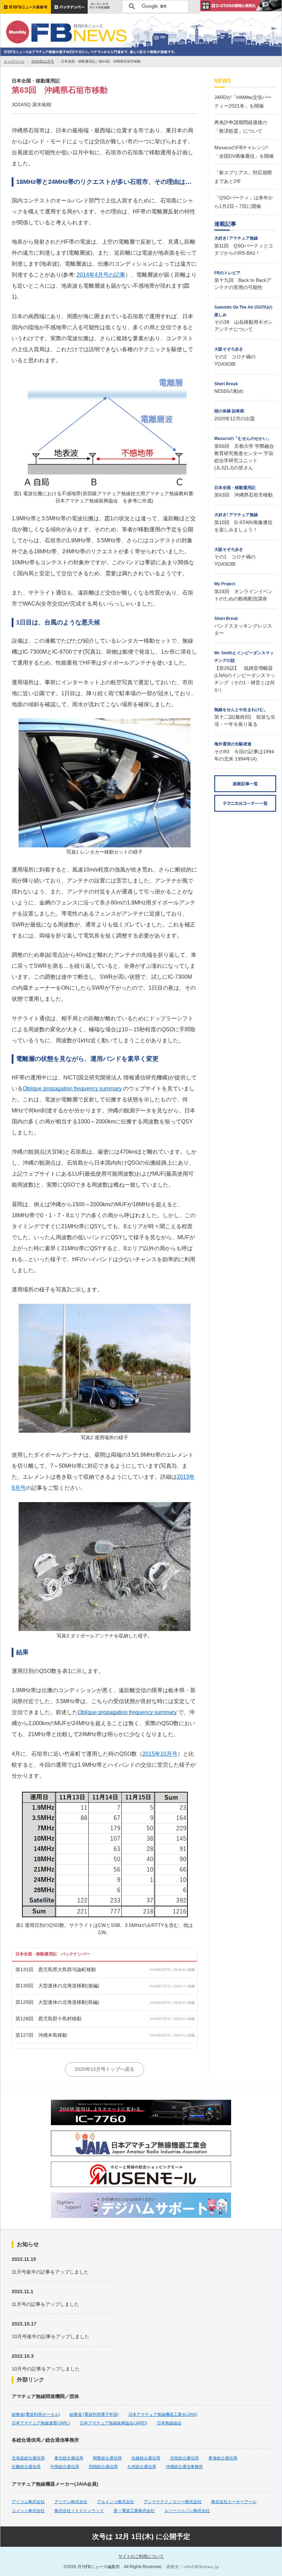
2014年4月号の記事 (101, 275)
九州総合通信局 (142, 2467)
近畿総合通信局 (26, 2467)
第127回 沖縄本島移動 (41, 2035)
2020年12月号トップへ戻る (105, 2069)
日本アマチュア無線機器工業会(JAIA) (163, 2414)
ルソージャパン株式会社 (187, 2511)
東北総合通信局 (69, 2458)
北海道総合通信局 (28, 2458)
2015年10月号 (160, 1754)
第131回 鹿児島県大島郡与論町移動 (56, 1969)
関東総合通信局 (107, 2458)
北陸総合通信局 (184, 2458)
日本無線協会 (169, 2423)
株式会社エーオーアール (234, 2502)
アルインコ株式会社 (116, 2502)
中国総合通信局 (65, 2467)
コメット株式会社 (28, 2511)
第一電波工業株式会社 (134, 2511)
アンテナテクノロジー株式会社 (173, 2502)
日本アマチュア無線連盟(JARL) (41, 2423)
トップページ (14, 61)
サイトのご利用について (141, 2556)
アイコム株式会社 (28, 2502)
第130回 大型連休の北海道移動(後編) (57, 1986)
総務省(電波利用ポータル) (36, 2414)
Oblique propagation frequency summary (72, 1089)
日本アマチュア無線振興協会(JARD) (113, 2423)
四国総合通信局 (103, 2467)
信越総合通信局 (146, 2458)
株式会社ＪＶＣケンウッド (79, 2511)
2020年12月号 (43, 61)
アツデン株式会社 (71, 2502)
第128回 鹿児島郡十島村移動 (48, 2019)
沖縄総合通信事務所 (184, 2467)
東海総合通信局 (223, 2458)
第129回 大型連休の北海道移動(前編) (57, 2002)
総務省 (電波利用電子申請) (94, 2414)
